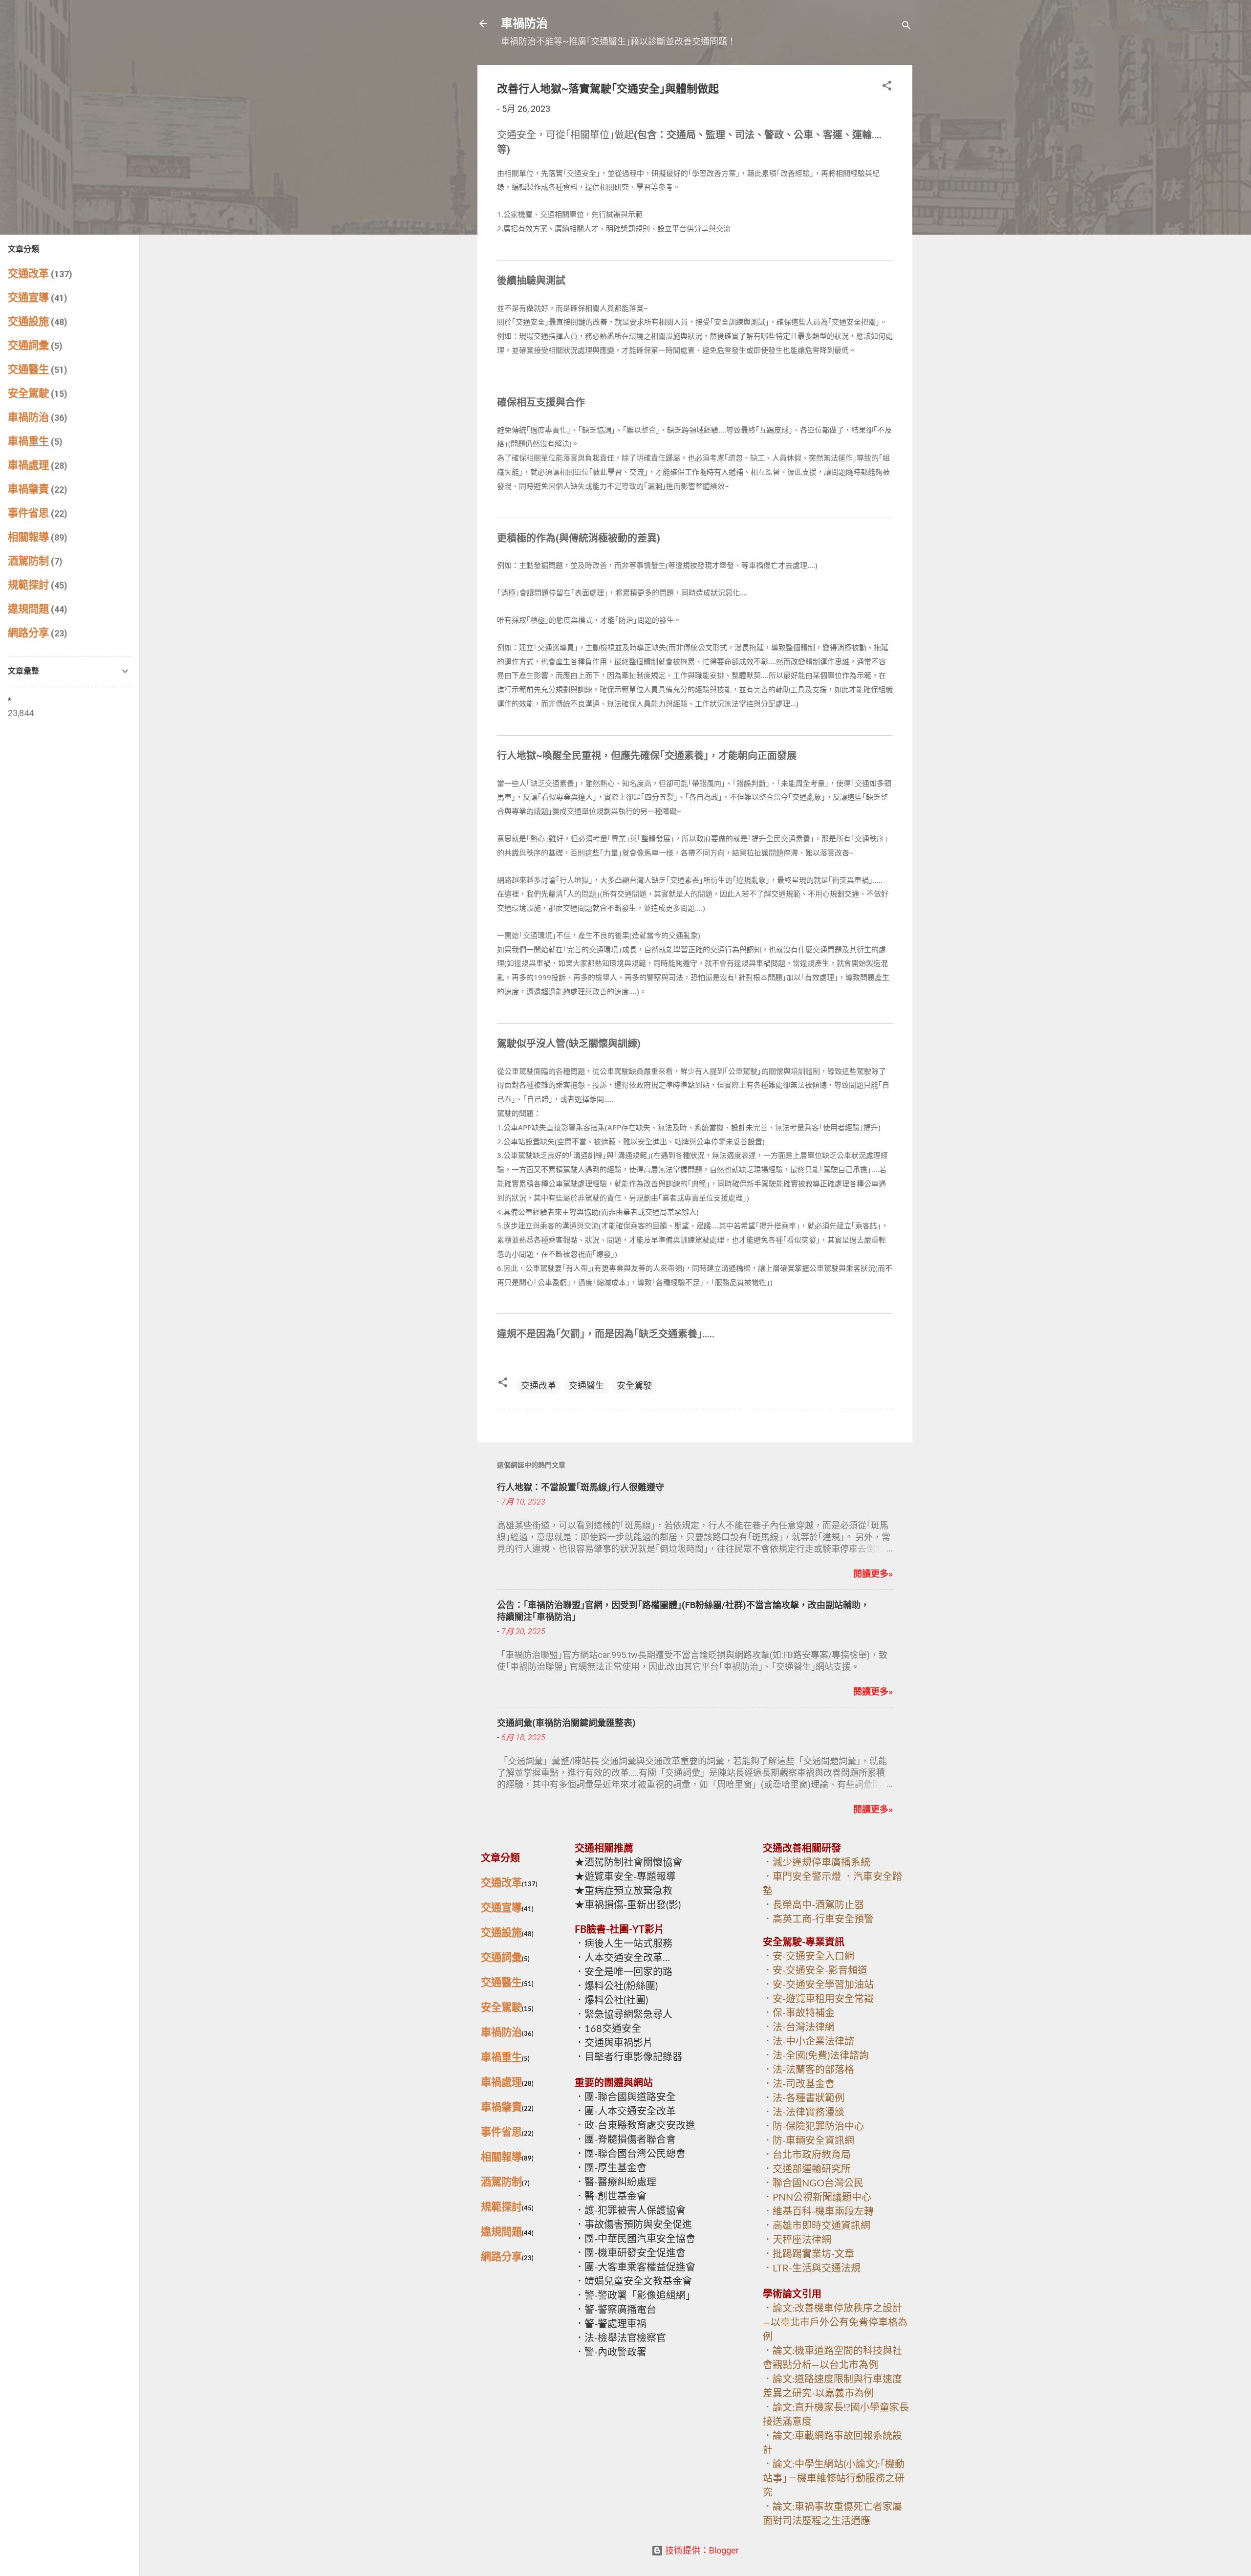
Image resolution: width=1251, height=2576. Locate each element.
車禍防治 (524, 23)
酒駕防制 (501, 2182)
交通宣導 (501, 1908)
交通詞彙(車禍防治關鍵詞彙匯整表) (566, 1723)
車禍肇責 (501, 2107)
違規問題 (501, 2232)
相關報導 (501, 2157)
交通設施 (501, 1933)
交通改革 (539, 1386)
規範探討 (501, 2207)
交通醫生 (586, 1386)
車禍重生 (501, 2058)
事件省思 (501, 2132)
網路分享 (501, 2257)
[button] (887, 87)
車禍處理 (501, 2083)
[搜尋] (906, 27)
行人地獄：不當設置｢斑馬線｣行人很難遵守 (581, 1487)
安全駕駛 (634, 1386)
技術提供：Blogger (701, 2550)
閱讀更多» (873, 1574)
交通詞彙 (501, 1958)
